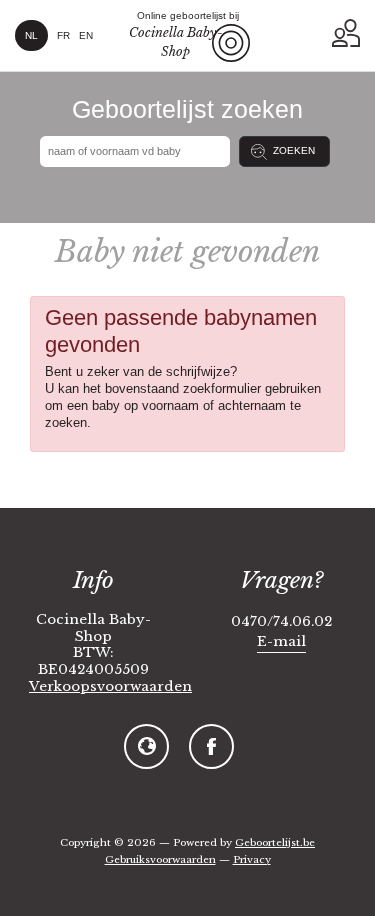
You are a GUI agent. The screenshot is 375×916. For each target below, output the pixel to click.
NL (31, 35)
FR (63, 35)
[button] (346, 33)
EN (86, 35)
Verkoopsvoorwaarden (110, 687)
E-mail (281, 641)
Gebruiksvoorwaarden (160, 859)
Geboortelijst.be (275, 842)
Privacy (252, 859)
